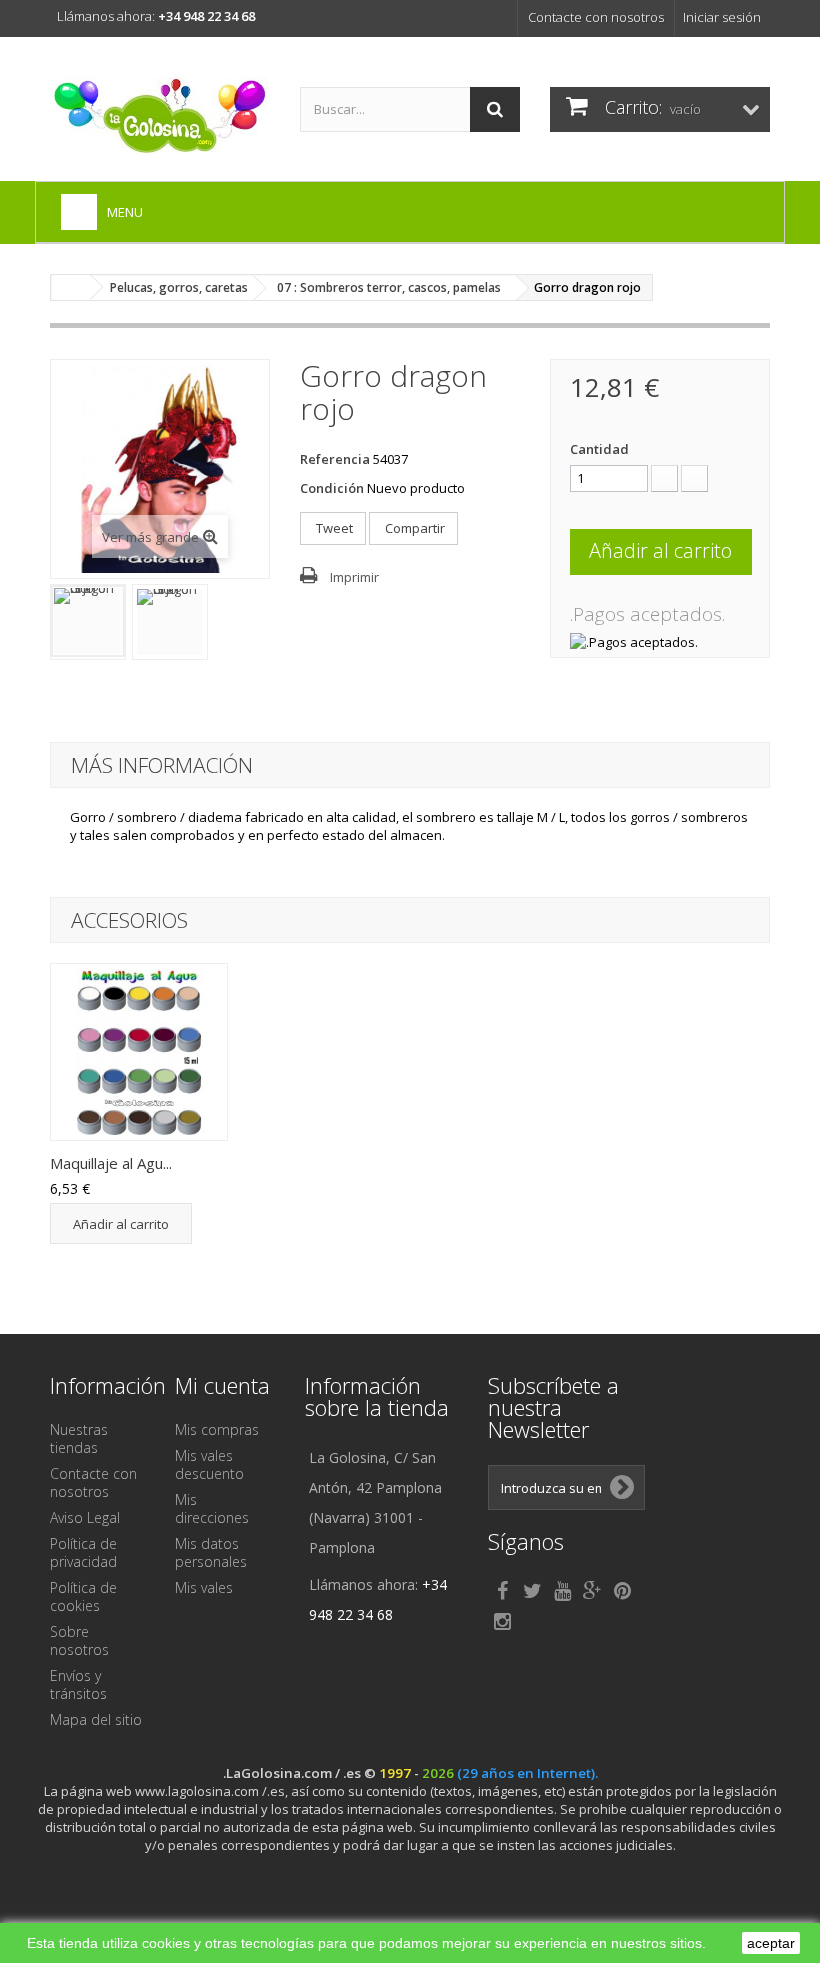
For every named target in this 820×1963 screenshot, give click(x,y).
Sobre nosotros (79, 1640)
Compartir (413, 528)
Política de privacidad (83, 1552)
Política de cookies (83, 1596)
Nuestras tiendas (79, 1438)
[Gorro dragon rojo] (88, 621)
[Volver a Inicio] (71, 287)
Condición (332, 488)
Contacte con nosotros (596, 17)
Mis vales (204, 1587)
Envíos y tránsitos (78, 1684)
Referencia (335, 459)
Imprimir (354, 577)
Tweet (333, 528)
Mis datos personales (211, 1552)
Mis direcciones (212, 1508)
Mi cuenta (222, 1385)
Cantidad (599, 449)
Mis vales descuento (209, 1464)
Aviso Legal (85, 1517)
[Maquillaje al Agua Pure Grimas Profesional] (139, 1052)
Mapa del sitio (96, 1719)
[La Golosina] (160, 116)
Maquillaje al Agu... (111, 1163)
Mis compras (217, 1429)
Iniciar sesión (722, 17)
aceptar (771, 1943)
